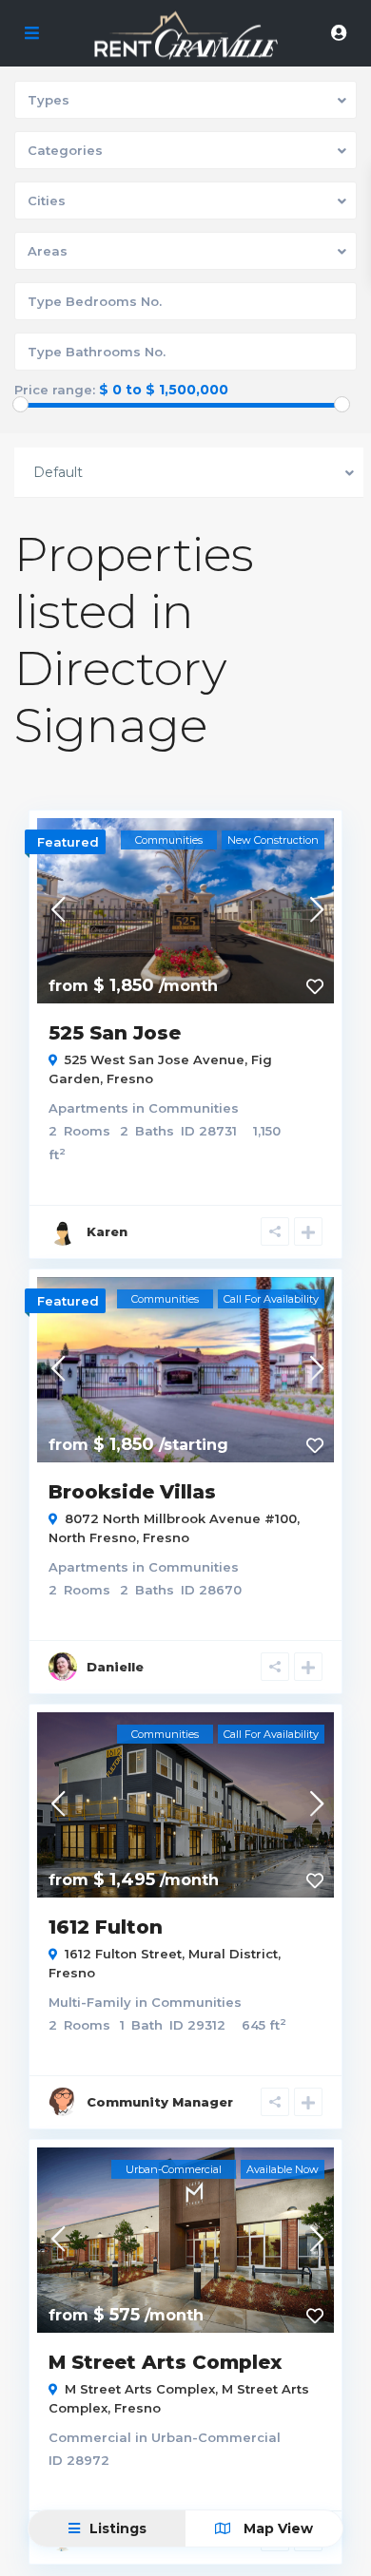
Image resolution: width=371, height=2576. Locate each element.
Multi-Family (90, 2002)
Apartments (88, 1108)
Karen (107, 1231)
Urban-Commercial (216, 2437)
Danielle (115, 1667)
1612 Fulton (106, 1927)
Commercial (90, 2437)
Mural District (233, 1954)
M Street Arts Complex (165, 2362)
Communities (194, 1108)
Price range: (55, 390)
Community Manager (160, 2102)
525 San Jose (115, 1033)
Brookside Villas (132, 1492)
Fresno (130, 1078)
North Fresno (92, 1537)
